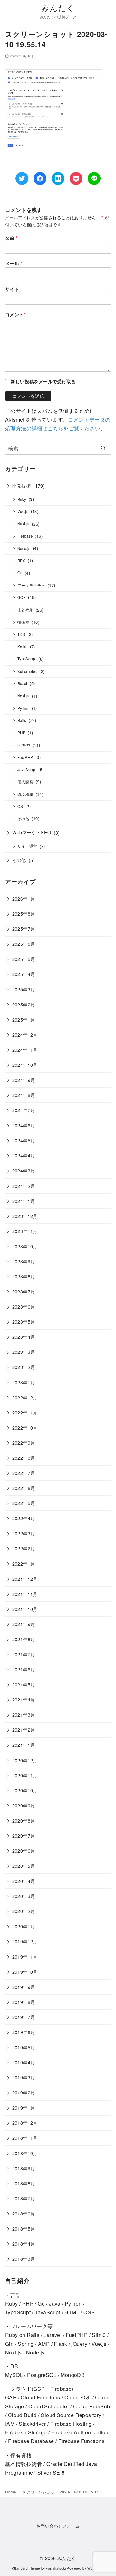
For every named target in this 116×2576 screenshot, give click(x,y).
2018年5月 (24, 2228)
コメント (15, 314)
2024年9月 (24, 1080)
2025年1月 (24, 1019)
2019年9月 (24, 1987)
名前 (12, 238)
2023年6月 (24, 1306)
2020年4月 (24, 1881)
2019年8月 (24, 2002)
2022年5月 (24, 1503)
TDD (21, 634)
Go (20, 573)
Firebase (25, 536)
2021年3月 (24, 1714)
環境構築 (25, 794)
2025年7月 (24, 929)
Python (23, 708)
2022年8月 (24, 1458)
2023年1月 (24, 1382)
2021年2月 (24, 1730)
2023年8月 (24, 1276)
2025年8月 (24, 914)
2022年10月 (25, 1427)
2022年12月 (25, 1397)
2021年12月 (25, 1579)
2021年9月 (24, 1624)
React (22, 683)
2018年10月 (25, 2153)
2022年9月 (24, 1443)
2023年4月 (24, 1337)
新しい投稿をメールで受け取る (43, 381)
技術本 (23, 622)
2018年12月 (25, 2123)
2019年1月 (24, 2107)
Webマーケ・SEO (32, 832)
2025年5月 (24, 959)
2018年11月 (25, 2138)
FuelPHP (25, 757)
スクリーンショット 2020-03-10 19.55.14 (61, 2492)
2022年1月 (24, 1564)
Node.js (24, 548)
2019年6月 (24, 2032)
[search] (103, 448)
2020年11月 (25, 1775)
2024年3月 (24, 1170)
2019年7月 (24, 2017)
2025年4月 (24, 974)
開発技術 (22, 486)
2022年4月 (24, 1518)
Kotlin (22, 647)
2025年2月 (24, 1004)
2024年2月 (24, 1186)
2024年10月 (25, 1065)
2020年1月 (24, 1926)
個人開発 (25, 782)
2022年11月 (25, 1412)
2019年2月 (24, 2092)
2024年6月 (24, 1125)
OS (20, 806)
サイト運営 (27, 846)
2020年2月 (24, 1911)
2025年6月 (24, 944)
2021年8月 (24, 1639)
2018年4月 (24, 2244)
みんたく (58, 8)
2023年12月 (25, 1216)
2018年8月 (24, 2183)
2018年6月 (24, 2213)
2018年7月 (24, 2198)
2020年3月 (24, 1896)
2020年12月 (25, 1760)
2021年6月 (24, 1669)
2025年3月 (24, 989)
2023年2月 (24, 1367)
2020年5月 (24, 1866)
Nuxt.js (24, 524)
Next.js (24, 696)
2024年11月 (25, 1050)
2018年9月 (24, 2168)
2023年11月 (25, 1231)
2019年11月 (25, 1957)
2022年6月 (24, 1488)
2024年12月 (25, 1035)
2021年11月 (25, 1594)
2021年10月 (25, 1609)
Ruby (22, 499)
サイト (12, 289)
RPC (21, 561)
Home (11, 2492)
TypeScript (27, 659)
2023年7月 (24, 1291)
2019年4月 (24, 2062)
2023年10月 (25, 1246)
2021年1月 (24, 1745)
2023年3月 (24, 1352)
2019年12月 (25, 1941)
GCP (22, 597)
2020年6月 (24, 1851)
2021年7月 (24, 1654)
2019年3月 (24, 2077)
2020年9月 (24, 1805)
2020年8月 (24, 1820)
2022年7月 (24, 1473)
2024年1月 (24, 1201)
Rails (22, 720)
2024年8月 (24, 1095)
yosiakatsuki (56, 2568)
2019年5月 (24, 2047)
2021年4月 (24, 1699)
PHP (21, 733)
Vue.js (23, 511)
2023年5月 (24, 1322)
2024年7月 (24, 1110)
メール (14, 263)
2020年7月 (24, 1836)
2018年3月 (24, 2259)
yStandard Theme (26, 2568)
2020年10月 (25, 1790)
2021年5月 (24, 1684)
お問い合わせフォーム (58, 2526)
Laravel (24, 745)
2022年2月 (24, 1548)
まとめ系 (25, 610)
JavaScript (27, 770)
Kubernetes (27, 671)
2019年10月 (25, 1972)
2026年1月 (24, 898)
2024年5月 (24, 1140)
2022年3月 (24, 1533)
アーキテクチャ (31, 585)
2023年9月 (24, 1261)
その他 (23, 819)
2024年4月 (24, 1155)
